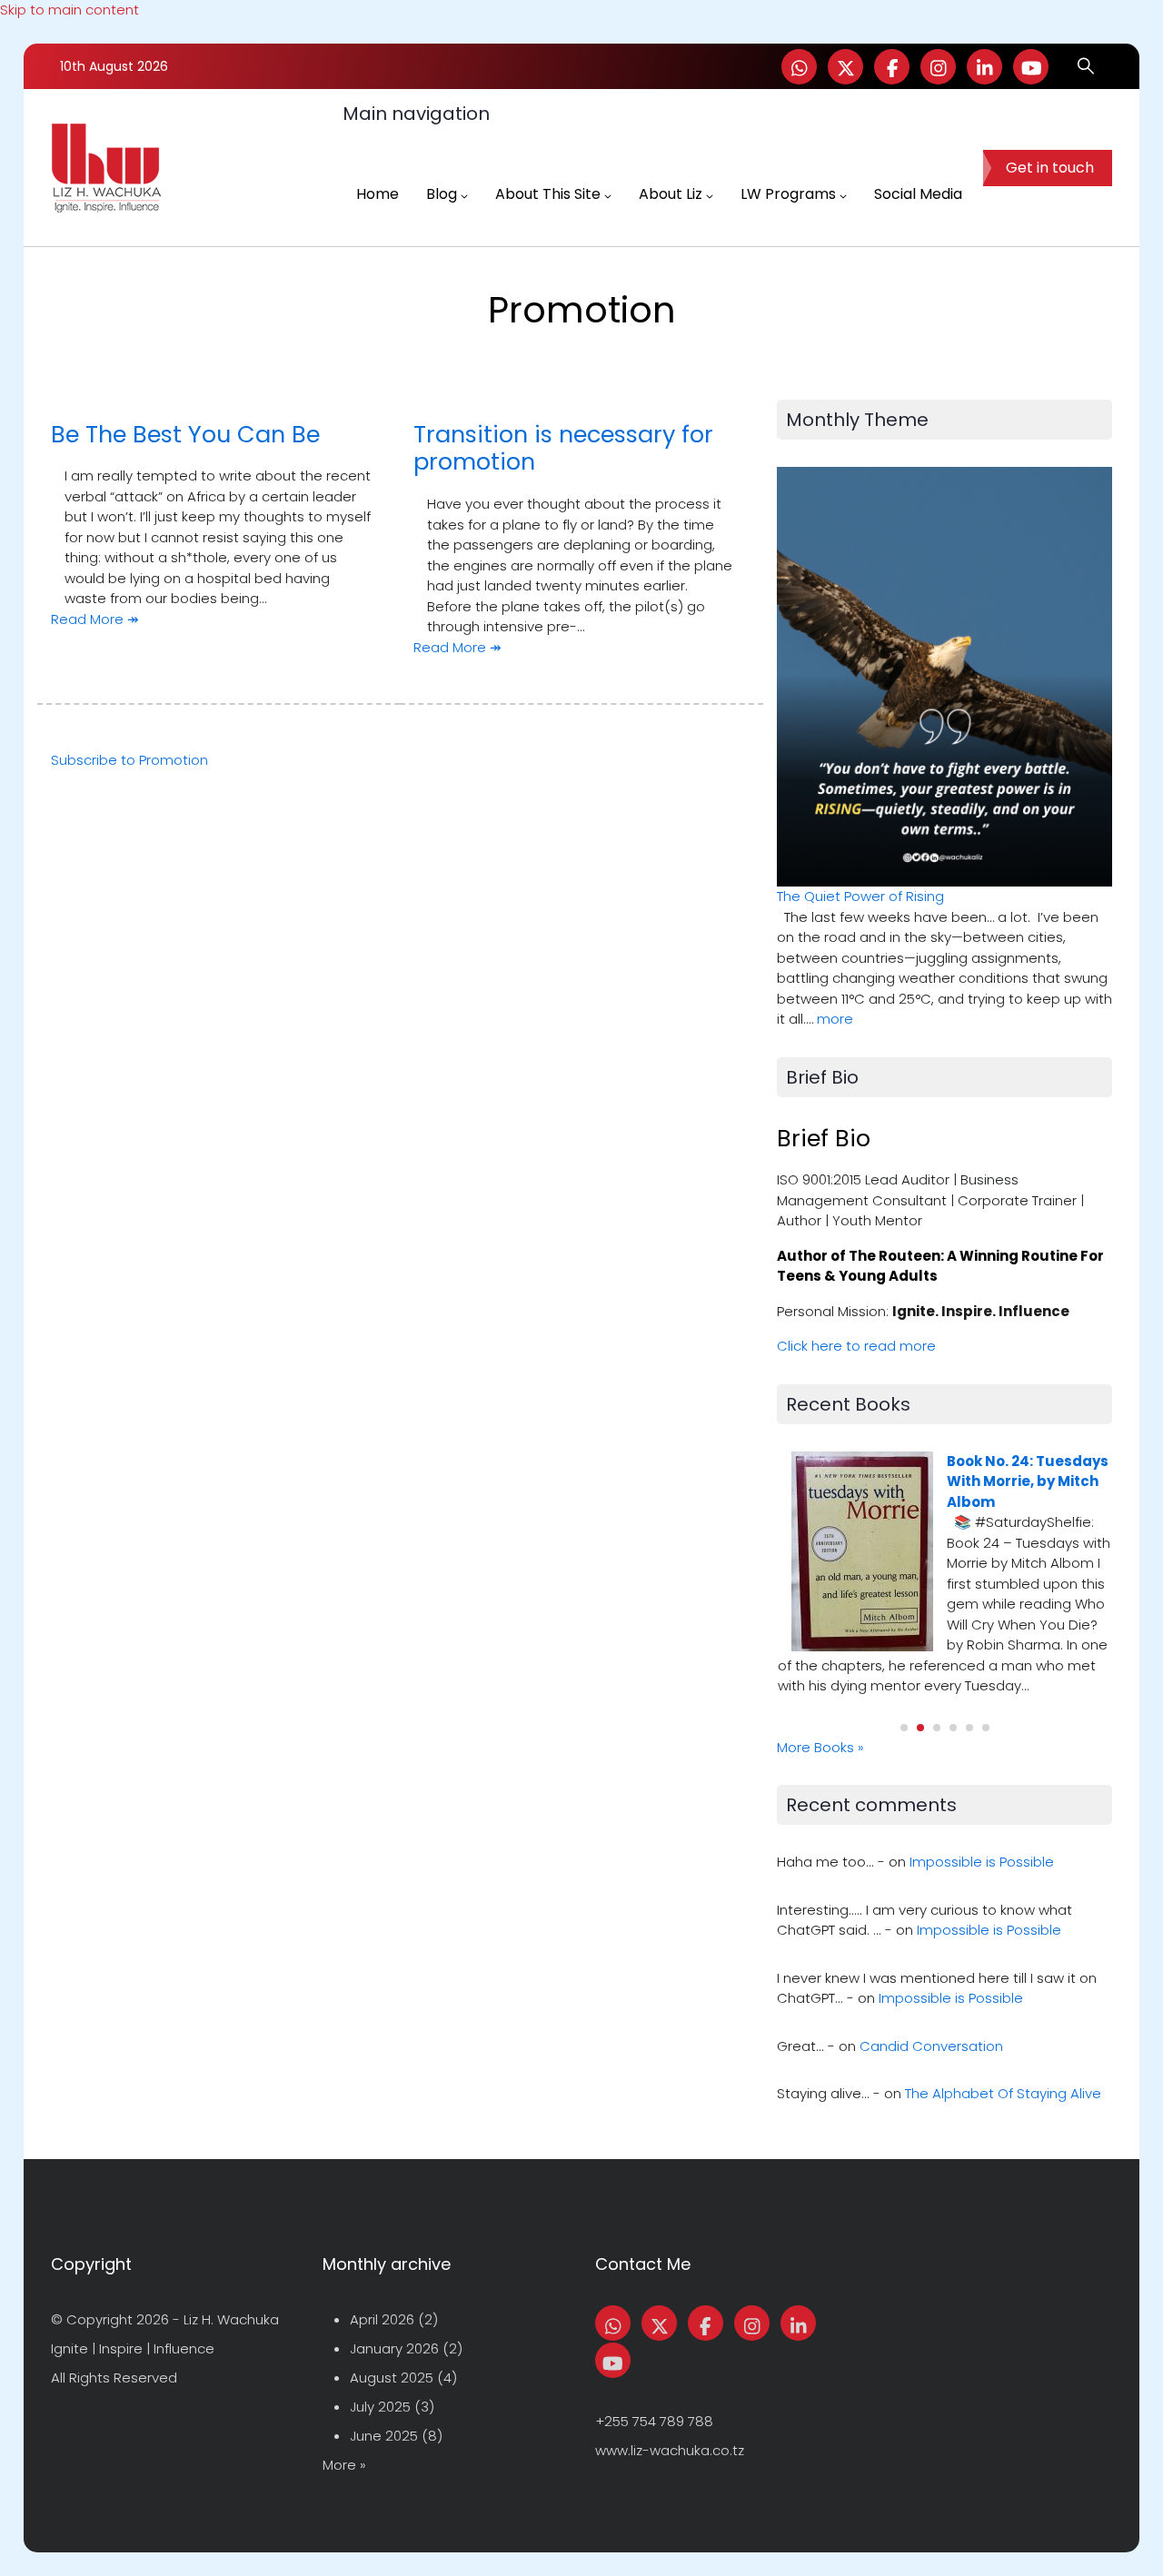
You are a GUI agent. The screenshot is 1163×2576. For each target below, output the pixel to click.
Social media (918, 194)
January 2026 (394, 2348)
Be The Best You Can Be (185, 434)
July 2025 (380, 2407)
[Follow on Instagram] (938, 67)
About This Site (548, 194)
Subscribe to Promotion (129, 760)
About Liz (671, 194)
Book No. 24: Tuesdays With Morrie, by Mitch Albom (1028, 1481)
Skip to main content (70, 10)
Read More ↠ (95, 619)
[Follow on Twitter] (845, 67)
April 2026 (382, 2319)
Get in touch (1050, 168)
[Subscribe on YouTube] (1031, 67)
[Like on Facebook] (892, 67)
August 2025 (392, 2378)
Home (378, 194)
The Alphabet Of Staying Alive (1003, 2093)
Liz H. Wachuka (231, 2319)
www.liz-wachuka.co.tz (670, 2450)
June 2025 (384, 2436)
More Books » (820, 1747)
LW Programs (788, 194)
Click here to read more (856, 1346)
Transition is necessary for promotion (563, 448)
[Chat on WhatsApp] (799, 67)
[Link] (984, 67)
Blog (442, 194)
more (835, 1019)
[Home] (106, 168)
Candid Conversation (931, 2046)
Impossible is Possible (982, 1862)
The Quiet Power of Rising (860, 896)
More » (344, 2465)
